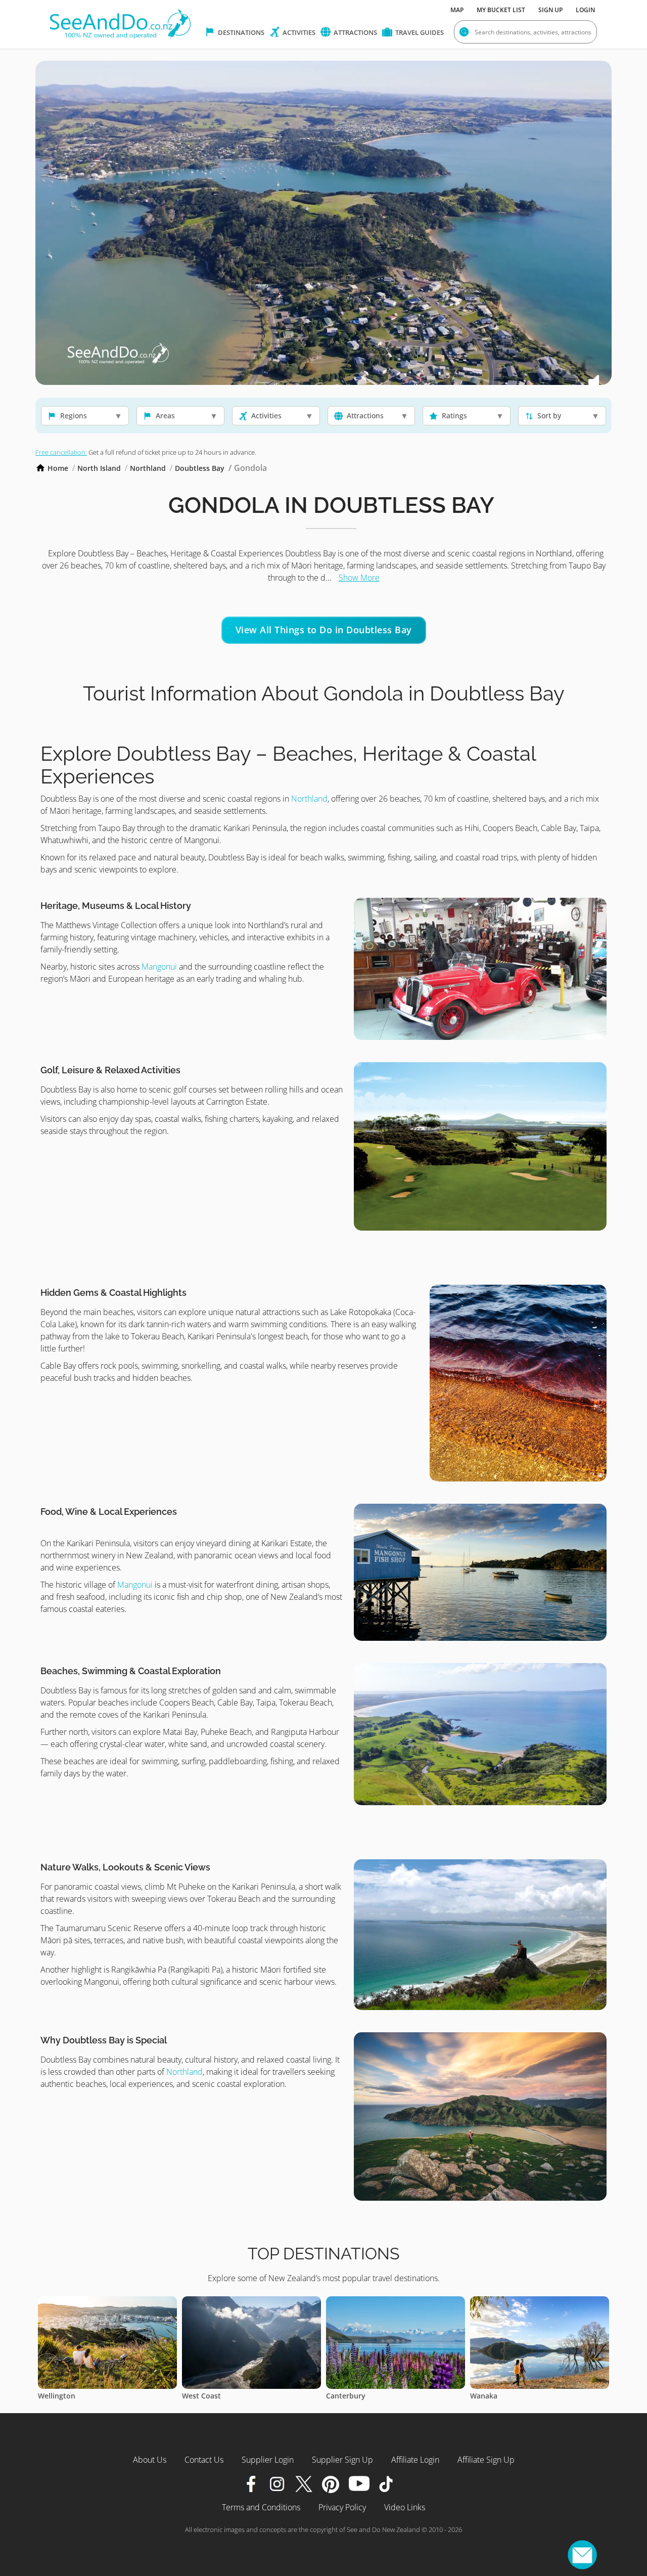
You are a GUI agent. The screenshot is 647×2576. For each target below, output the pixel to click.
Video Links (405, 2507)
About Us (150, 2460)
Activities (298, 32)
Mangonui (160, 967)
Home (58, 468)
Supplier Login (268, 2460)
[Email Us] (582, 2555)
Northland (148, 468)
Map (457, 10)
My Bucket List (501, 10)
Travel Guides (419, 32)
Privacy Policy (342, 2507)
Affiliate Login (415, 2460)
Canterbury (202, 2396)
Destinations (240, 32)
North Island (99, 468)
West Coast (57, 2396)
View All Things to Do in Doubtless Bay (324, 630)
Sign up (550, 10)
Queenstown (492, 2396)
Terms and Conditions (261, 2507)
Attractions (355, 32)
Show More (359, 578)
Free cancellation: (61, 452)
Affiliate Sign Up (486, 2460)
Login (585, 10)
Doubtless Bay (200, 468)
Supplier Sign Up (342, 2460)
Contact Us (204, 2460)
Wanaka (340, 2396)
